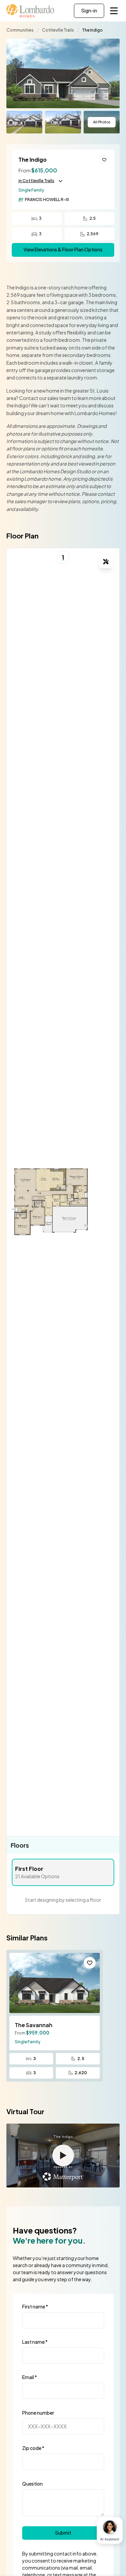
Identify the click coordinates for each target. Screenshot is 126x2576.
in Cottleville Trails (36, 181)
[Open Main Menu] (114, 11)
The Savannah (34, 2025)
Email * (30, 2377)
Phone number (38, 2413)
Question (32, 2484)
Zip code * (33, 2448)
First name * (35, 2306)
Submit (63, 2533)
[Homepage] (31, 11)
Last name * (35, 2342)
